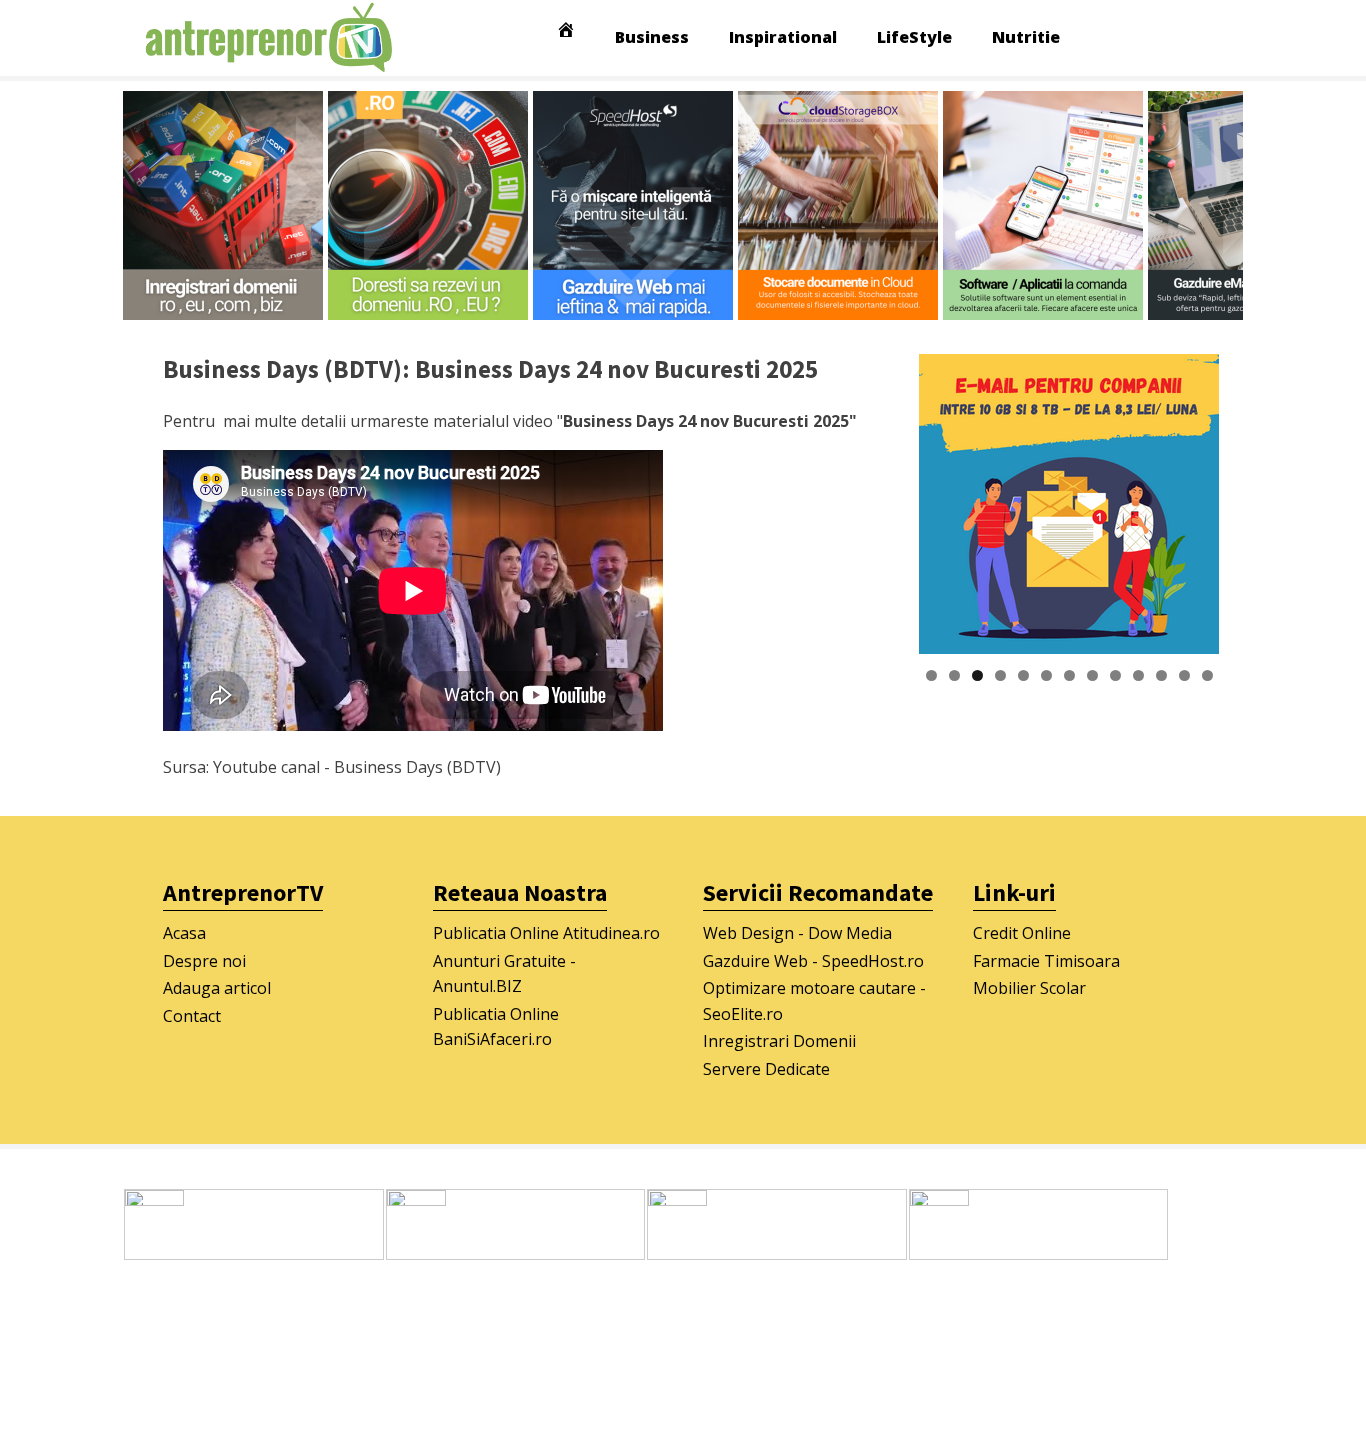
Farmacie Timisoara (1046, 961)
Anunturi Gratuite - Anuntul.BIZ (504, 974)
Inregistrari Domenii (779, 1041)
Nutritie (1026, 37)
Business (652, 37)
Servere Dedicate (766, 1069)
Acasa (184, 933)
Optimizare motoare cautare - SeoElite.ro (814, 1001)
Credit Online (1022, 933)
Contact (192, 1016)
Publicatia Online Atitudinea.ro (546, 933)
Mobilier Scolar (1029, 988)
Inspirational (783, 37)
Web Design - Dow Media (797, 933)
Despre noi (204, 961)
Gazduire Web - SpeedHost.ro (813, 961)
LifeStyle (914, 37)
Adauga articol (217, 988)
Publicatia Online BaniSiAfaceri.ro (496, 1027)
